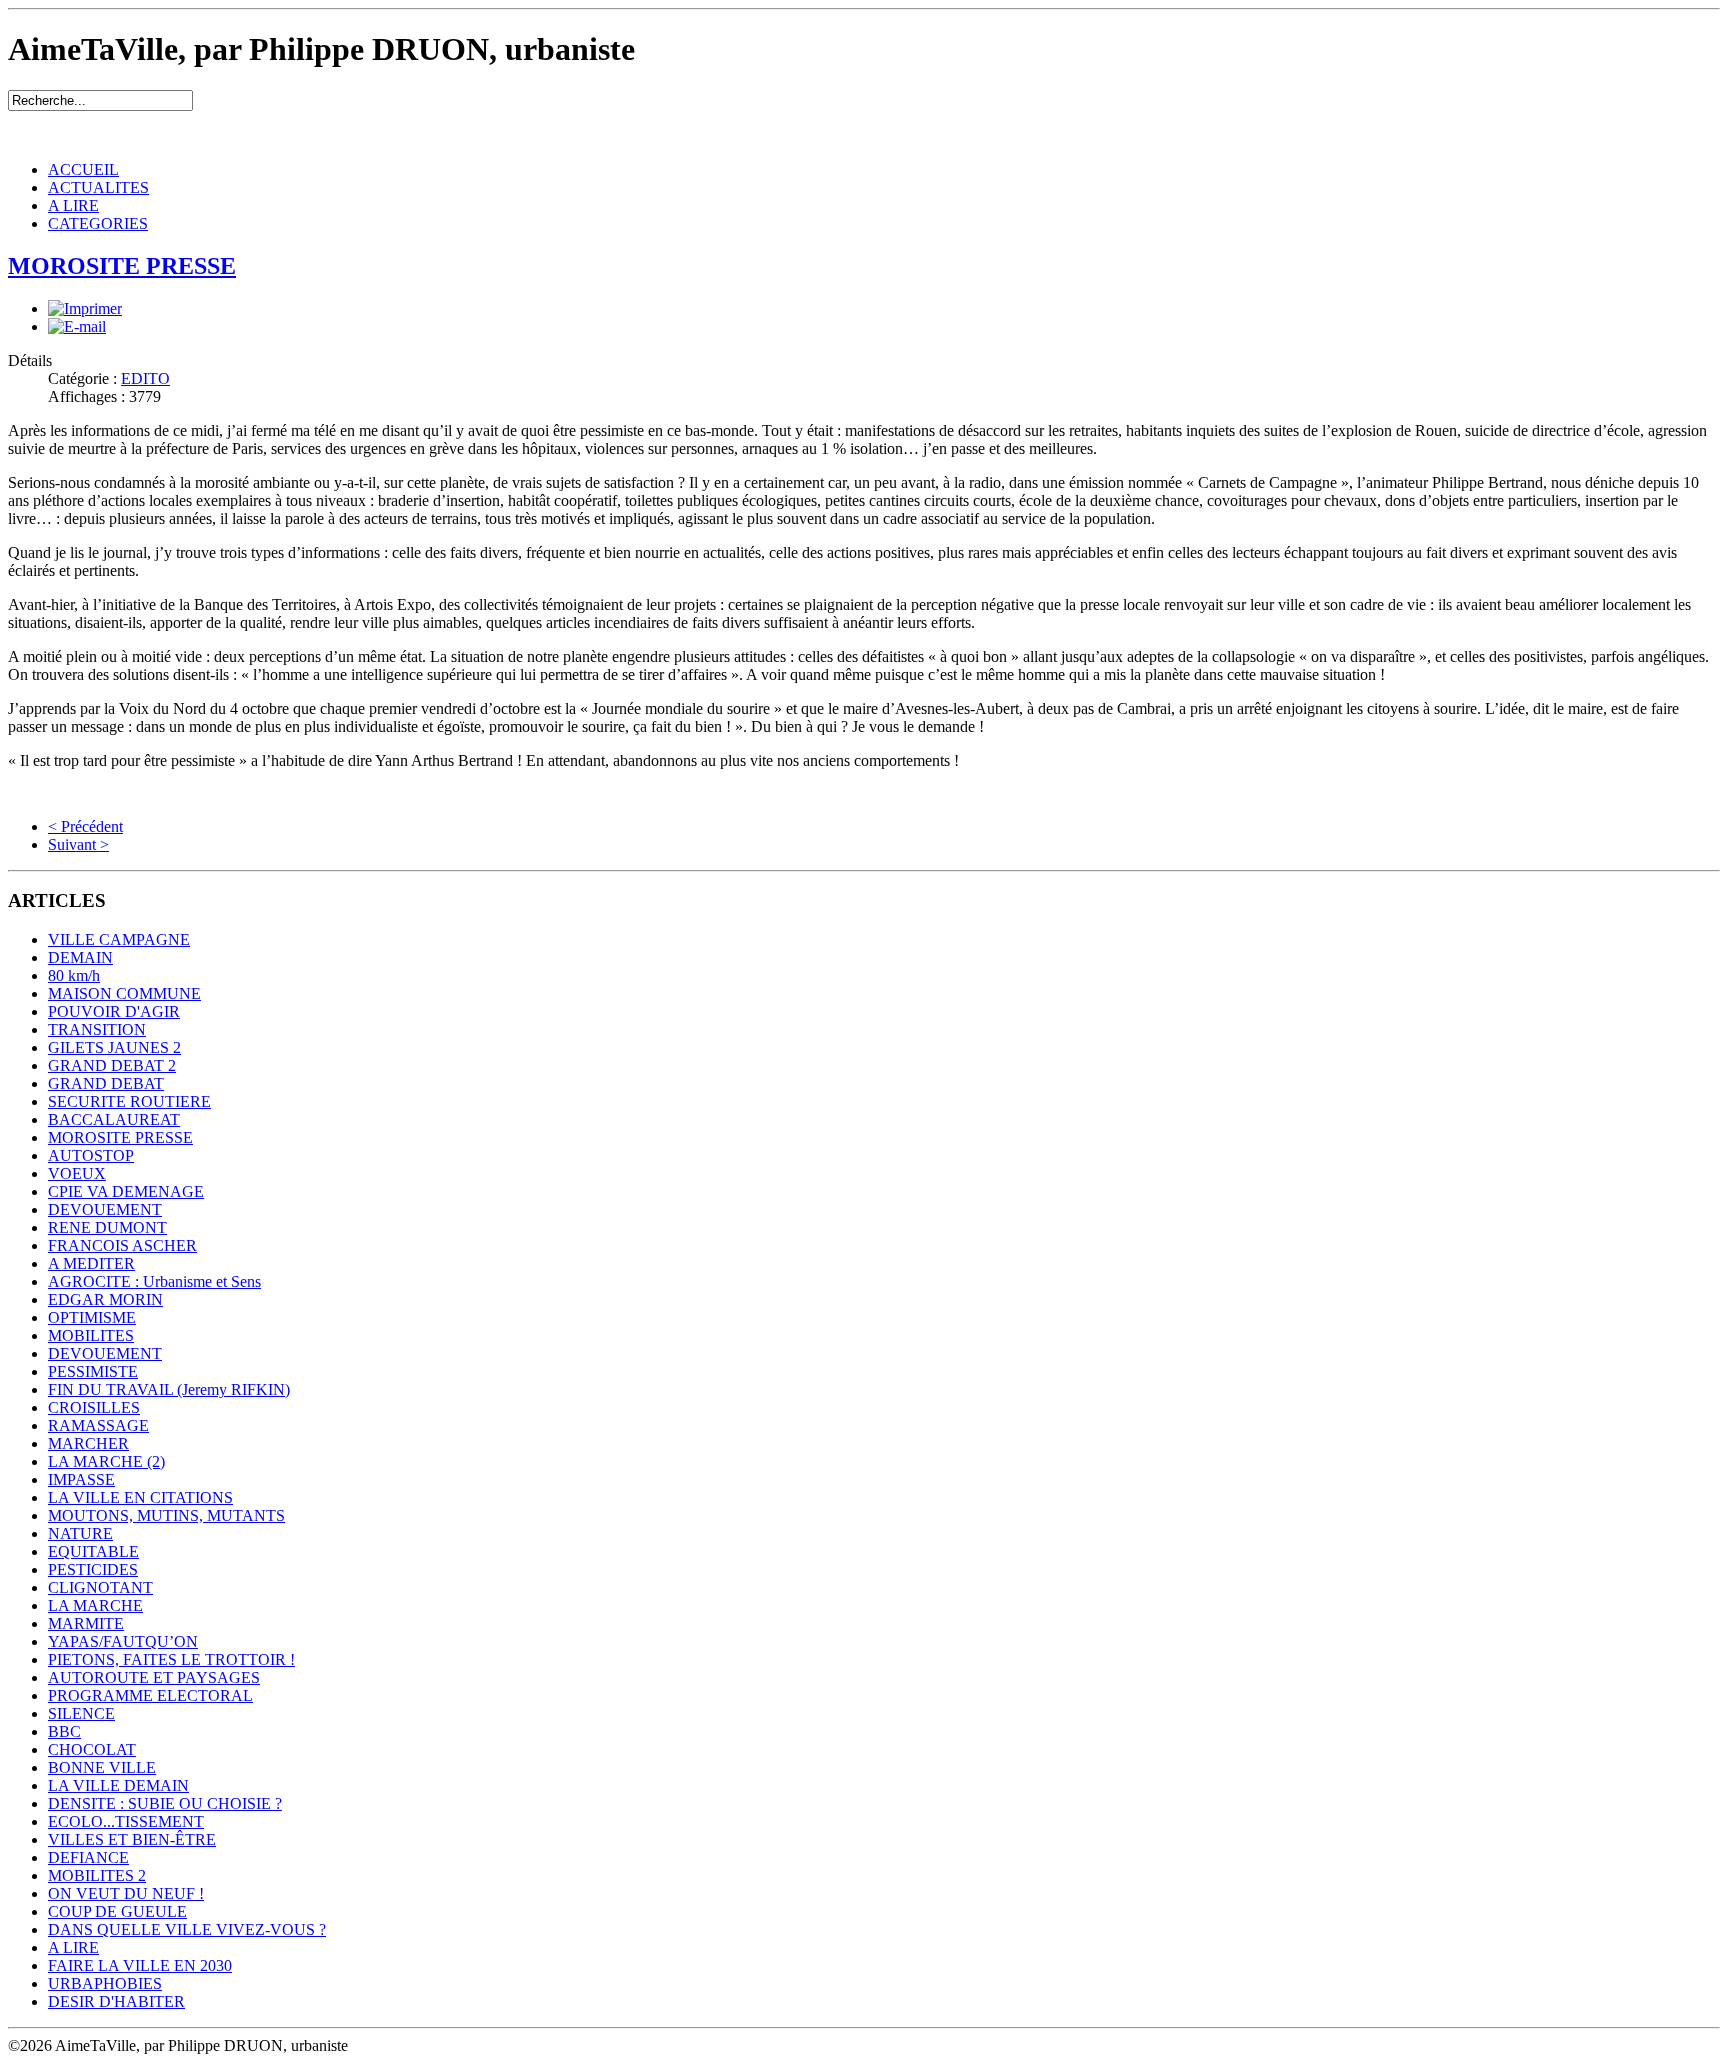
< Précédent (85, 826)
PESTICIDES (93, 1569)
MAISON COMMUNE (124, 993)
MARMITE (86, 1623)
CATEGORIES (98, 223)
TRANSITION (97, 1029)
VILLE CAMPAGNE (119, 939)
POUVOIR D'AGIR (114, 1011)
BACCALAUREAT (114, 1119)
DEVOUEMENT (105, 1209)
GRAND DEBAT (106, 1083)
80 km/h (74, 975)
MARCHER (88, 1443)
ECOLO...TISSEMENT (126, 1821)
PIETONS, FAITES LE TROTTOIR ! (171, 1659)
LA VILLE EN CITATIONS (140, 1497)
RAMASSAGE (98, 1425)
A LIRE (73, 205)
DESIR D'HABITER (116, 2001)
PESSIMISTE (93, 1371)
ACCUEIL (83, 169)
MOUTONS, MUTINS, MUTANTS (166, 1515)
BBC (64, 1731)
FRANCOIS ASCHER (122, 1245)
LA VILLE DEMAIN (118, 1785)
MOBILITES (91, 1335)
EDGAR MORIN (105, 1299)
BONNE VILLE (102, 1767)
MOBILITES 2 (97, 1875)
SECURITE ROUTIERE (129, 1101)
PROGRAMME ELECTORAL (150, 1695)
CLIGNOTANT (100, 1587)
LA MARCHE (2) (106, 1461)
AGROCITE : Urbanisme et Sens (154, 1281)
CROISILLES (94, 1407)
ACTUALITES (98, 187)
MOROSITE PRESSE (122, 266)
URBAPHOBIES (105, 1983)
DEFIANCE (88, 1857)
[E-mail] (77, 326)
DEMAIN (80, 957)
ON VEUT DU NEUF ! (126, 1893)
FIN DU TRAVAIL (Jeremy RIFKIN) (169, 1389)
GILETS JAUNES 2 (114, 1047)
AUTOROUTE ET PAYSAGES (154, 1677)
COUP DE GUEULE (117, 1911)
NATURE (80, 1533)
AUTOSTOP (91, 1155)
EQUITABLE (93, 1551)
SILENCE (81, 1713)
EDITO (145, 378)
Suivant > (78, 844)
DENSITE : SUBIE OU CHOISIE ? (165, 1803)
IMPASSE (81, 1479)
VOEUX (77, 1173)
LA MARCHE (95, 1605)
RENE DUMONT (107, 1227)
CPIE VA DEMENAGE (126, 1191)
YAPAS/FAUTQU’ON (123, 1641)
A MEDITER (91, 1263)
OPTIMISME (92, 1317)
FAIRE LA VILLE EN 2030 (140, 1965)
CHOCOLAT (92, 1749)
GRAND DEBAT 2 (112, 1065)
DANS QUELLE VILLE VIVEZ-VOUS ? (187, 1929)
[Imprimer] (85, 308)
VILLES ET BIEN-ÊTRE (132, 1839)
